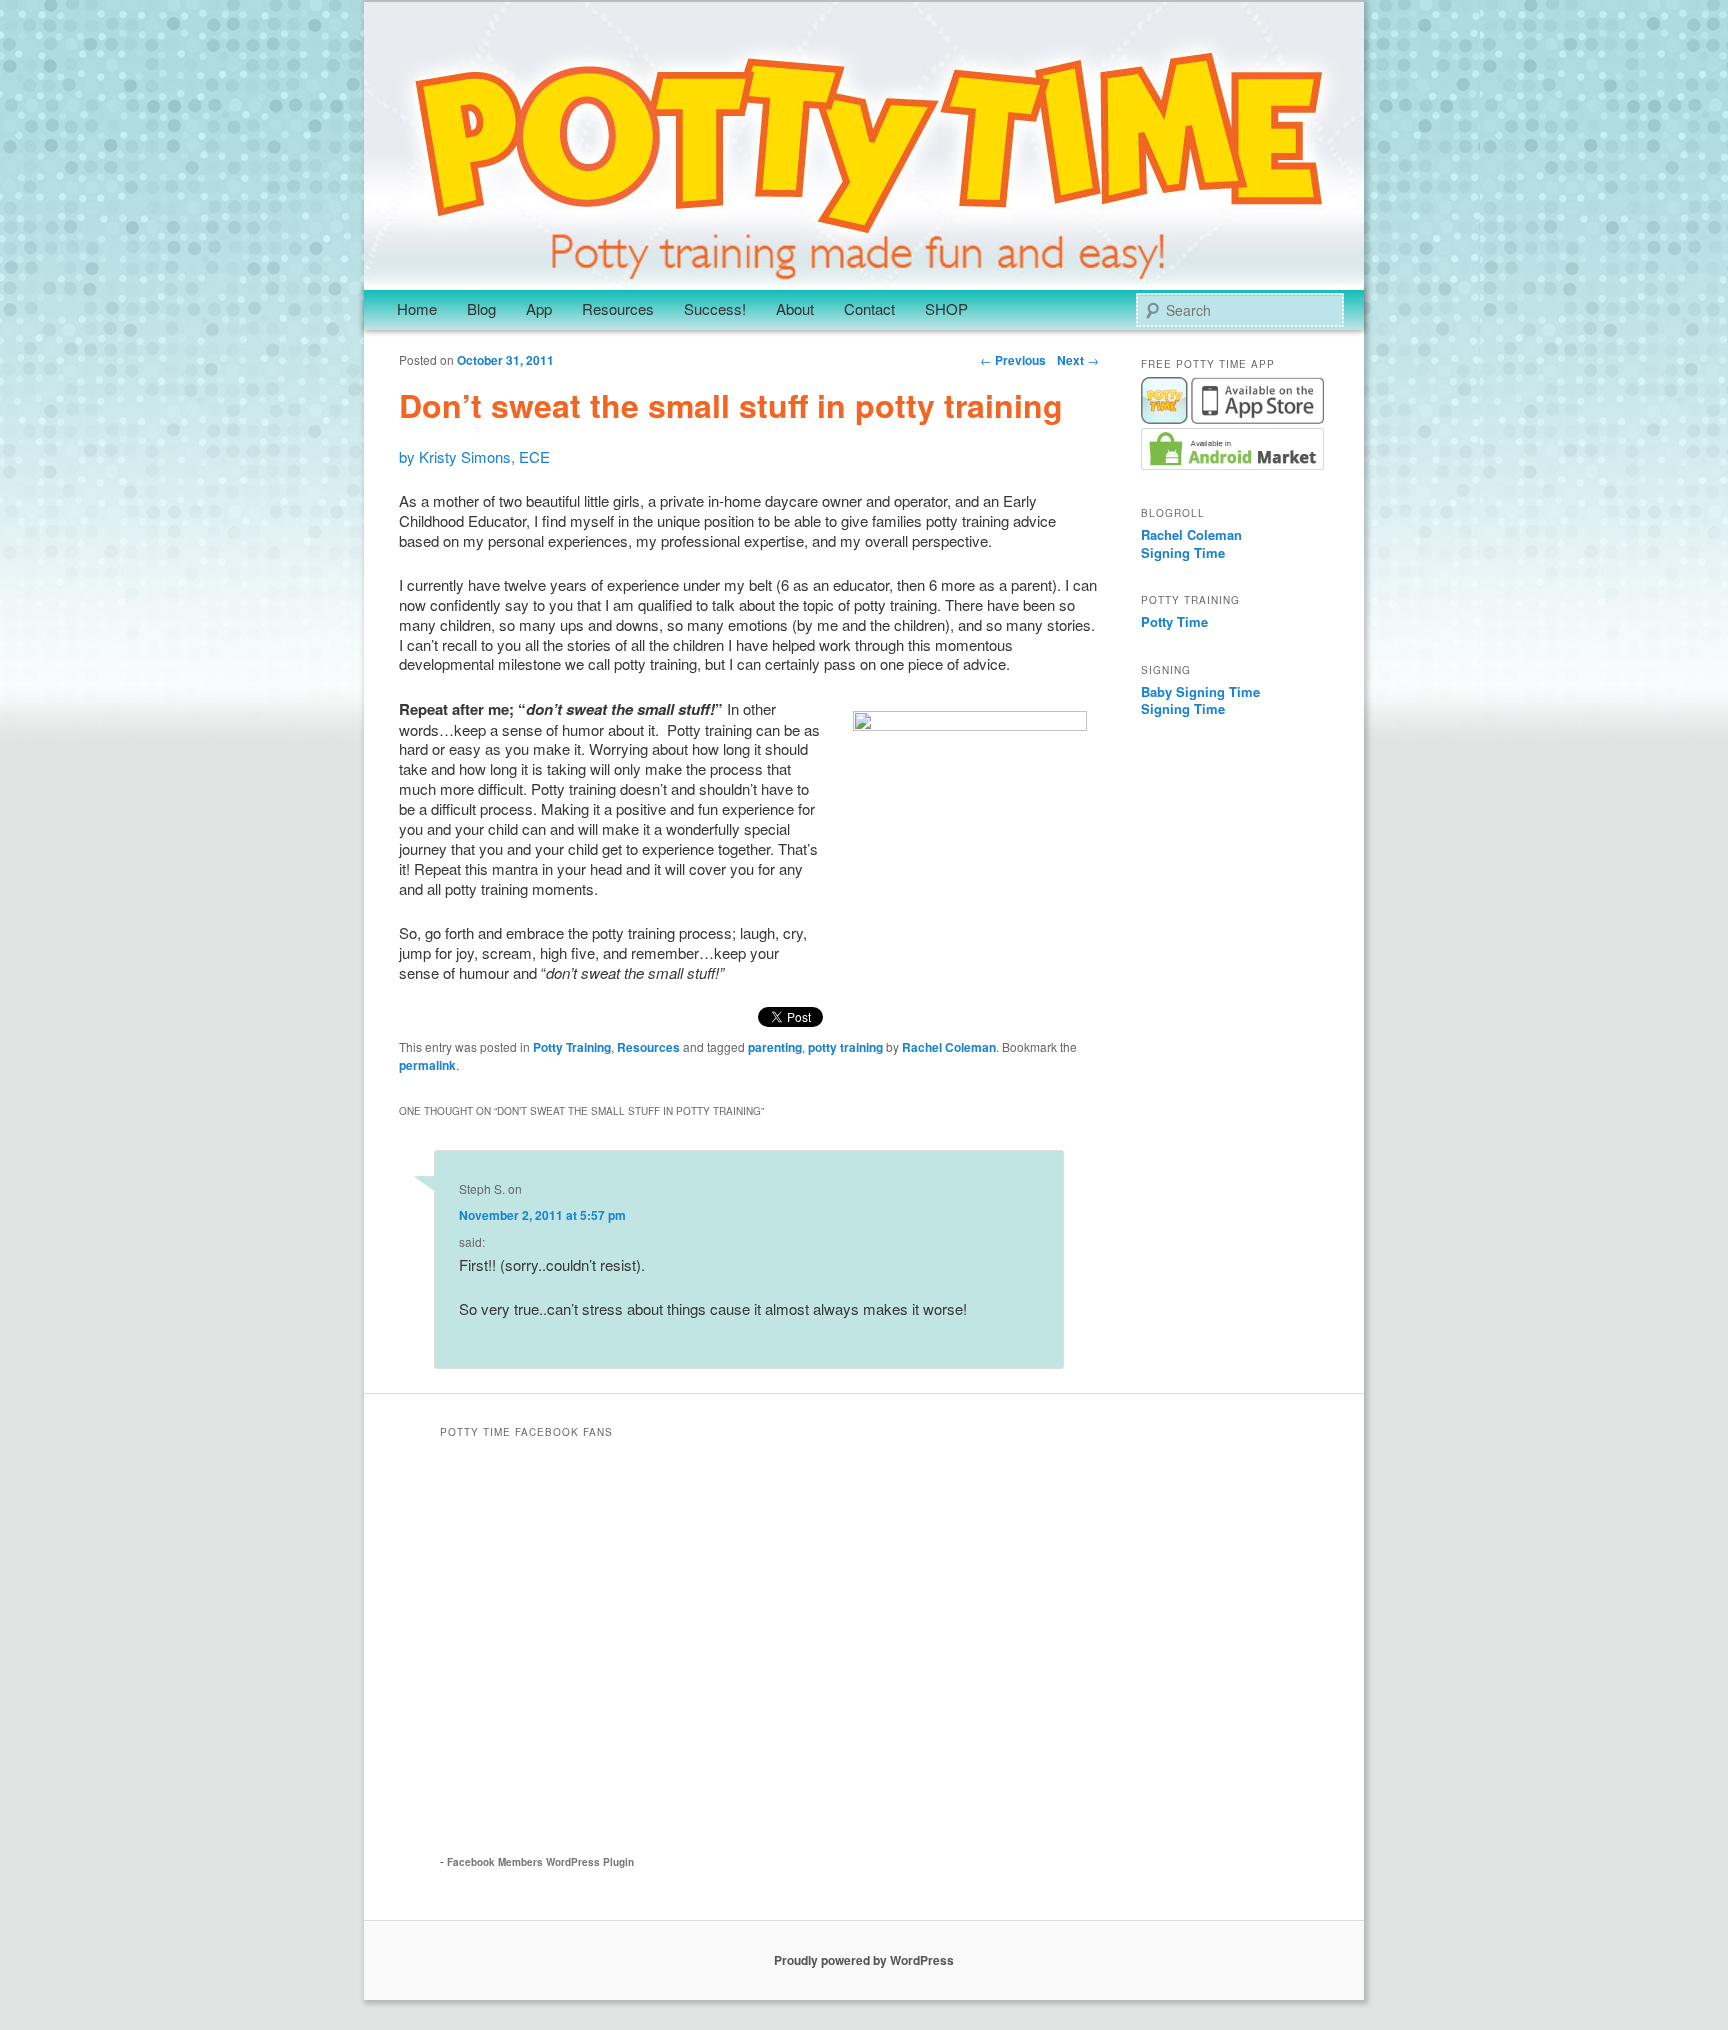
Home (417, 308)
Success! (715, 308)
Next (1078, 360)
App (539, 308)
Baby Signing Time (1200, 691)
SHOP (946, 308)
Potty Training (572, 1047)
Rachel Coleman (949, 1047)
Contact (869, 308)
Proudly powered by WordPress (864, 1960)
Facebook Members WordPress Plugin (540, 1862)
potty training (845, 1047)
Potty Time (1174, 621)
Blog (481, 308)
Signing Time (1183, 552)
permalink (427, 1065)
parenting (775, 1047)
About (795, 308)
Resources (618, 308)
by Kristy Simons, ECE (474, 456)
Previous (1013, 360)
